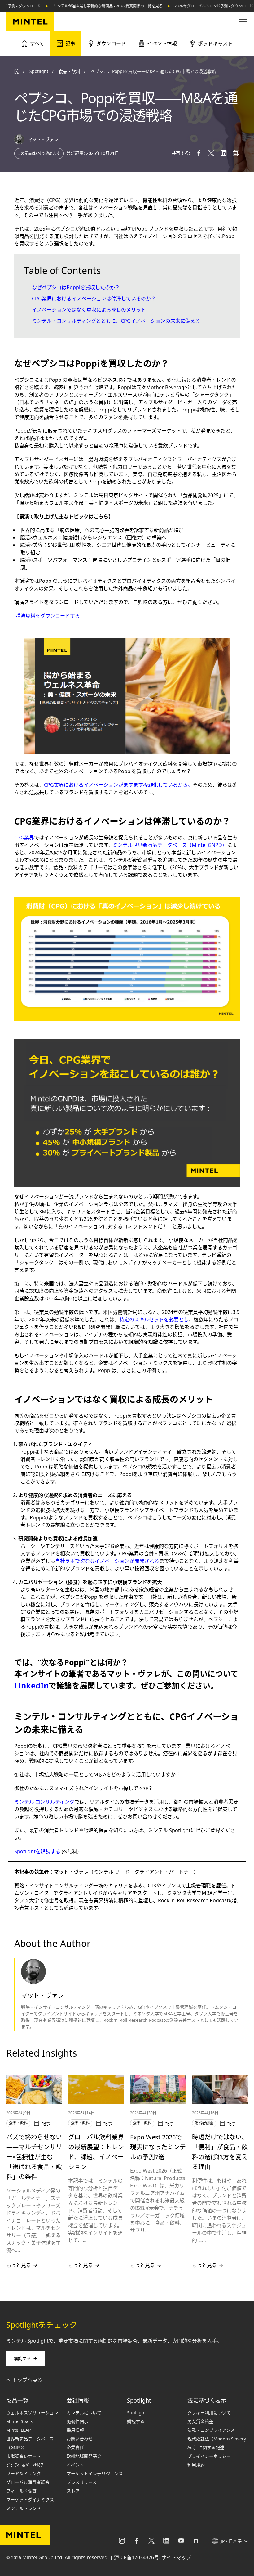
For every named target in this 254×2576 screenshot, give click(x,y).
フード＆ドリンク (24, 2473)
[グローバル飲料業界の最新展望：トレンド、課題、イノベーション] (96, 2089)
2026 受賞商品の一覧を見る (116, 6)
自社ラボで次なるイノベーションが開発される (107, 1561)
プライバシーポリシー (209, 2456)
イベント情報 (162, 43)
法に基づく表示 (207, 2400)
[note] (196, 2541)
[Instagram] (122, 2541)
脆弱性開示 (77, 2421)
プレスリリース (82, 2482)
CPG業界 (24, 838)
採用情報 (75, 2430)
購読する (22, 2358)
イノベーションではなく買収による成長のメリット (90, 310)
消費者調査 (204, 2123)
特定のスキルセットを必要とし (154, 1319)
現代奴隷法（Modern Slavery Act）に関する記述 (217, 2443)
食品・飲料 (69, 71)
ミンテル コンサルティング (44, 1802)
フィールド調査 (21, 2491)
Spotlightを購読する (37, 1851)
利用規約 (196, 2465)
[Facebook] (137, 2541)
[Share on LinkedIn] (224, 153)
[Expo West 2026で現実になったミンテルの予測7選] (158, 2089)
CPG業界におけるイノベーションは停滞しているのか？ (94, 299)
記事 (70, 43)
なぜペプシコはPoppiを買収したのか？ (77, 287)
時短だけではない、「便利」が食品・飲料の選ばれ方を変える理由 (220, 2152)
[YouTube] (181, 2541)
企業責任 (75, 2447)
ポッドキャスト (215, 43)
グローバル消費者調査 (28, 2482)
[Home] (17, 71)
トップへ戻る (27, 2380)
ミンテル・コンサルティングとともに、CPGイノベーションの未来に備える (117, 321)
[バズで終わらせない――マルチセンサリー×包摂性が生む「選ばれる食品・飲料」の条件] (34, 2089)
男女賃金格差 (200, 2421)
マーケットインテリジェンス (95, 2473)
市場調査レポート (24, 2456)
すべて (37, 43)
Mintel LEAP (18, 2430)
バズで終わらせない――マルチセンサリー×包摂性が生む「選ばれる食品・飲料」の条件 (34, 2157)
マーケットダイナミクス (30, 2500)
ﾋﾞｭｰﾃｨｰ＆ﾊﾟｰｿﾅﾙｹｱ (25, 2465)
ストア (73, 2491)
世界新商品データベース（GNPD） (30, 2443)
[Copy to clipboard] (236, 153)
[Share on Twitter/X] (211, 153)
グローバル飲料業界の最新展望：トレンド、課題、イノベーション (96, 2152)
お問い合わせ (80, 2439)
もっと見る (19, 2265)
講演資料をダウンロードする (48, 616)
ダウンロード (218, 6)
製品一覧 (17, 2400)
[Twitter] (151, 2541)
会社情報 (78, 2400)
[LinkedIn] (166, 2541)
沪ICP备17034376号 (136, 2557)
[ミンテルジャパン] (30, 22)
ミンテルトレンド (24, 2508)
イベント (75, 2465)
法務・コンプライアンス (211, 2430)
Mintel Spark (19, 2421)
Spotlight (139, 2400)
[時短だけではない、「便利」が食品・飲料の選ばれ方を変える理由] (220, 2089)
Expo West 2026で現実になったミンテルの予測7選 (158, 2147)
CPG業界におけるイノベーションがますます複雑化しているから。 (118, 785)
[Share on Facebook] (199, 153)
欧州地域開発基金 (84, 2456)
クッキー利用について (209, 2413)
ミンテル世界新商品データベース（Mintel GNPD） (170, 845)
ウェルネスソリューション (32, 2413)
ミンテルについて (84, 2413)
